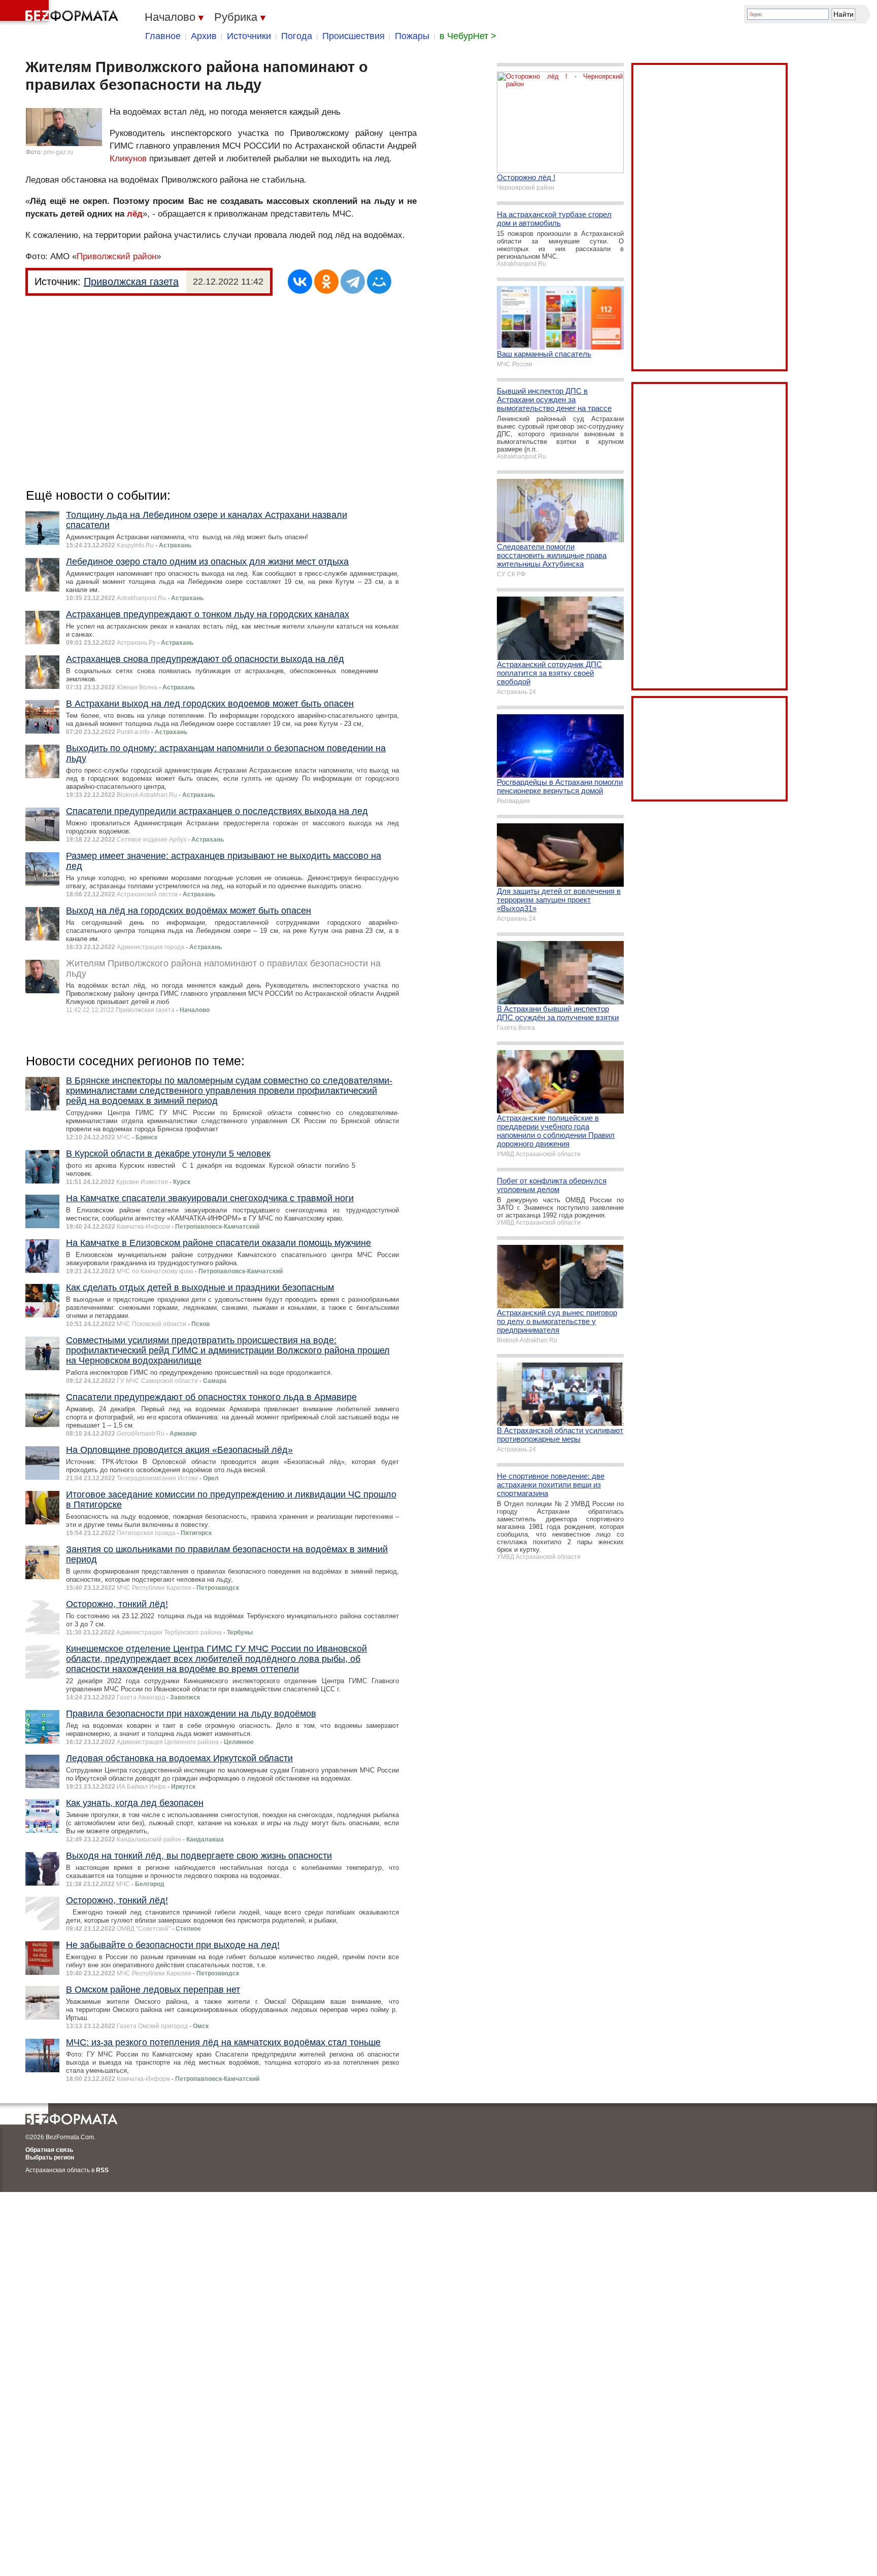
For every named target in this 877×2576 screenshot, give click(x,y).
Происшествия (353, 36)
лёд (135, 214)
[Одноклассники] (326, 282)
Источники (249, 36)
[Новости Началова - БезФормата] (61, 13)
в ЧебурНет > (468, 36)
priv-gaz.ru (58, 152)
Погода (297, 36)
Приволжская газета (131, 282)
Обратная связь (49, 2150)
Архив (204, 36)
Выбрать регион (50, 2157)
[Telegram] (353, 282)
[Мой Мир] (379, 282)
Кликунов (128, 159)
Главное (163, 36)
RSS (102, 2170)
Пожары (412, 36)
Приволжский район (116, 256)
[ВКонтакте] (300, 282)
